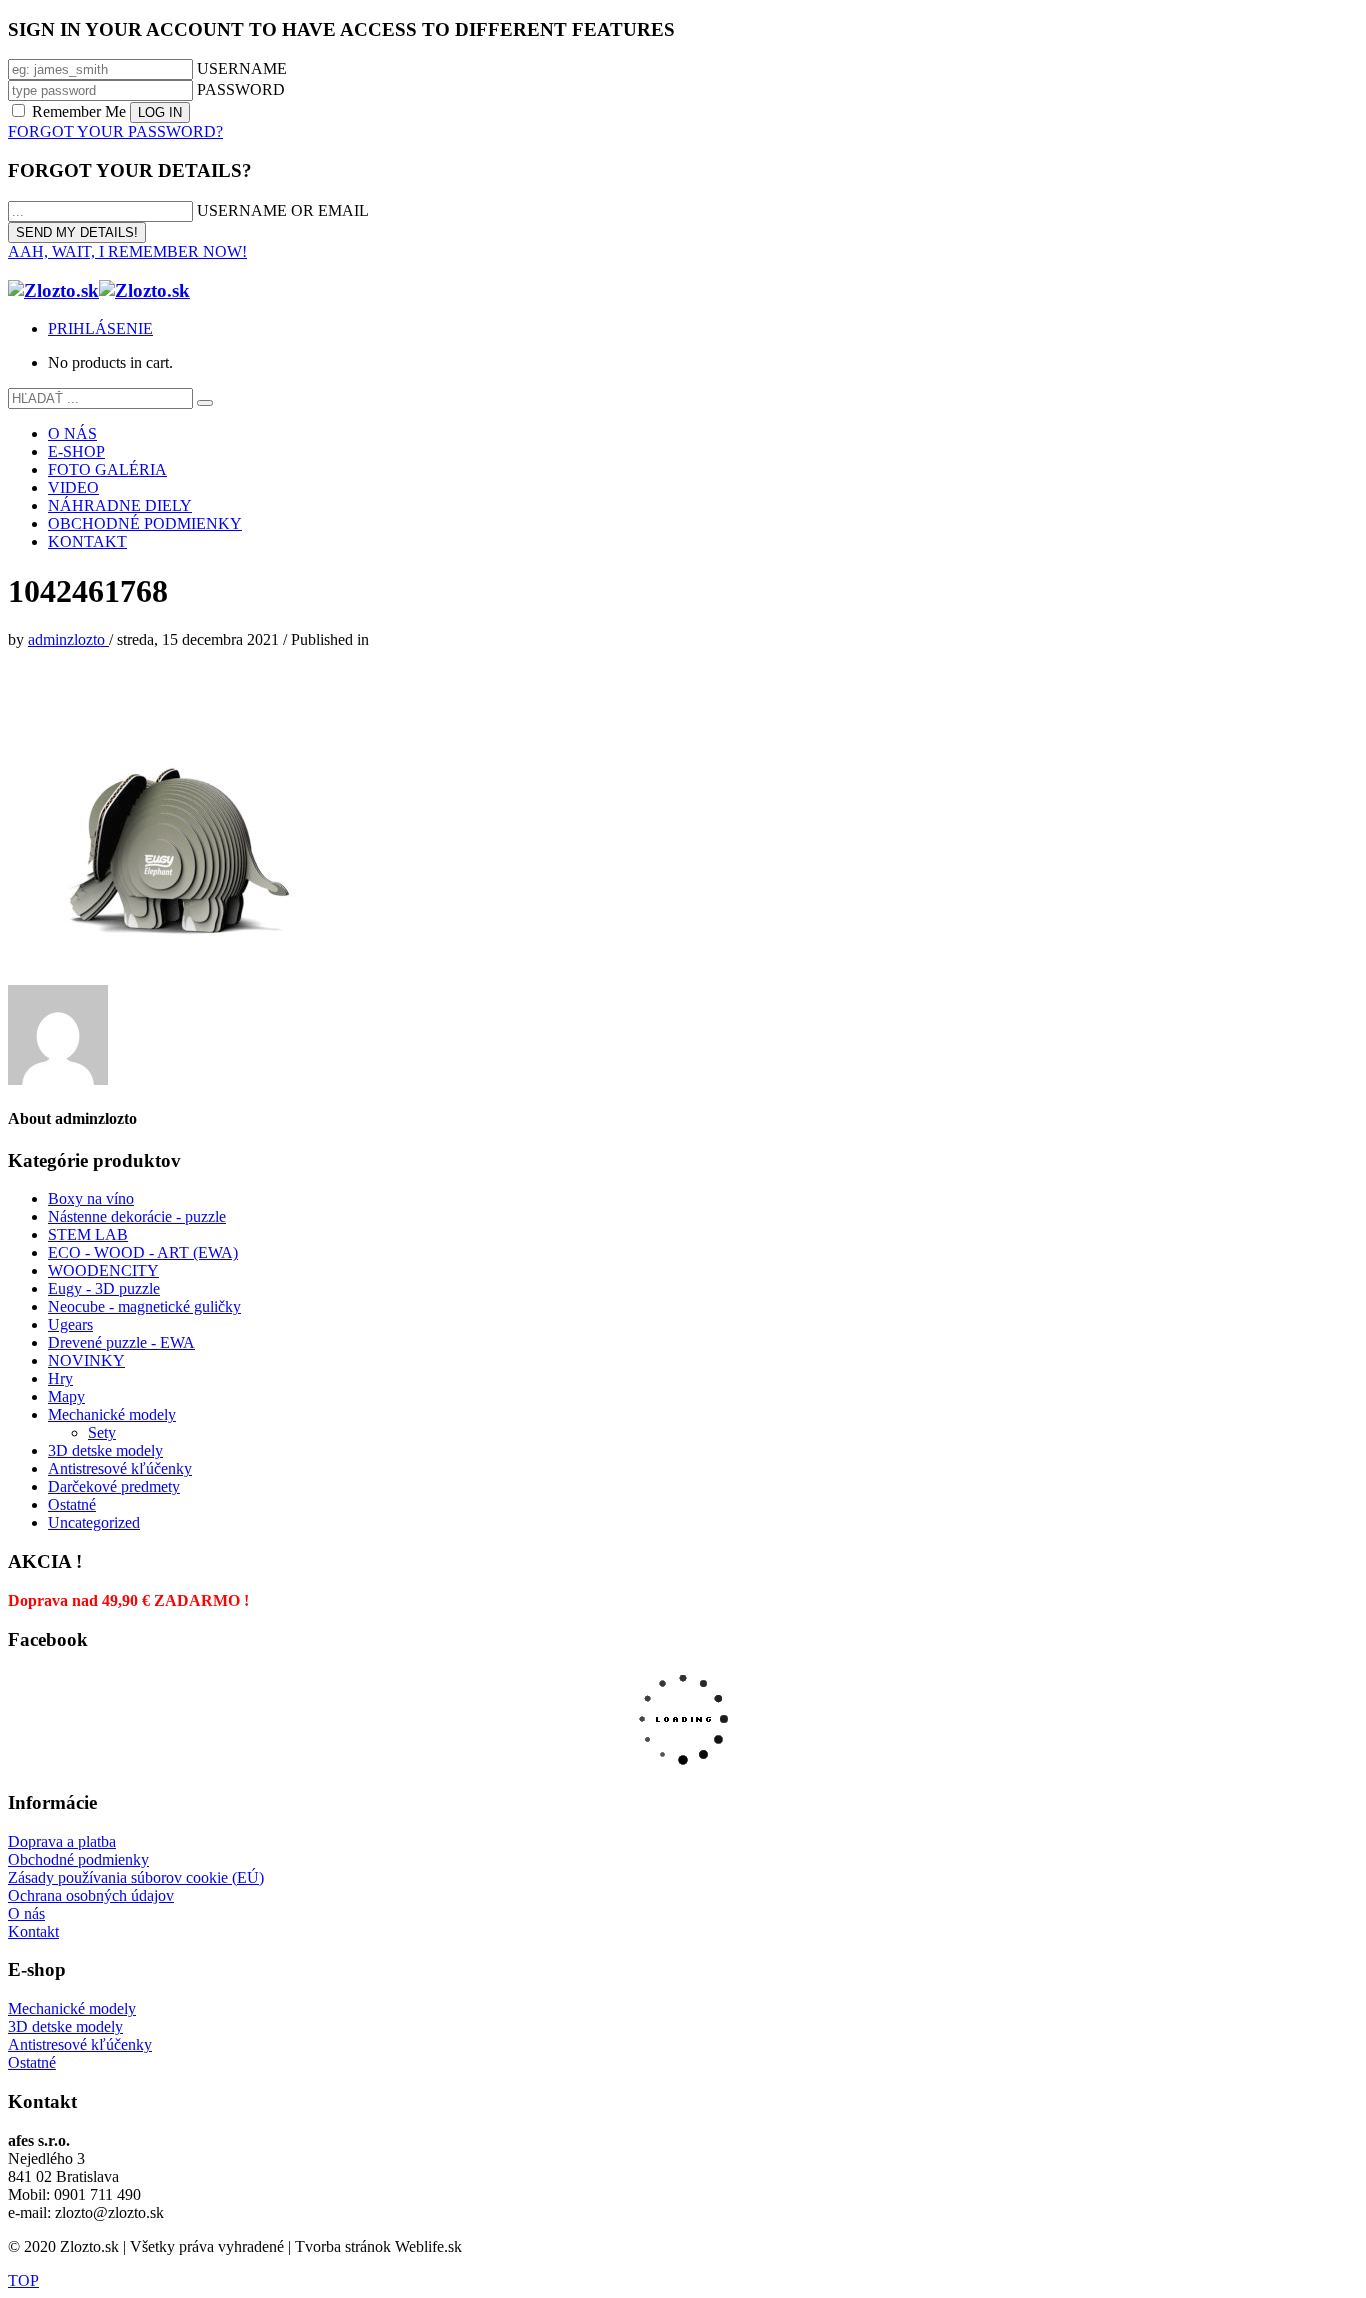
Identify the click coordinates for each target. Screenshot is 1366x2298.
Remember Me (79, 111)
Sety (102, 1432)
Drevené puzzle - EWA (121, 1342)
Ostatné (72, 1504)
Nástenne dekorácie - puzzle (137, 1216)
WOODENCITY (103, 1270)
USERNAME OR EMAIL (283, 210)
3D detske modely (105, 1450)
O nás (26, 1913)
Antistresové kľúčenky (120, 1468)
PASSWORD (241, 89)
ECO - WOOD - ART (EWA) (143, 1252)
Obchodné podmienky (78, 1859)
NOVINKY (86, 1360)
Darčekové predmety (114, 1486)
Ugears (70, 1324)
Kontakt (33, 1931)
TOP (23, 2280)
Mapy (66, 1396)
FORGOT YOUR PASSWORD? (115, 131)
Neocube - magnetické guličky (144, 1306)
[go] (205, 403)
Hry (60, 1378)
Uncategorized (94, 1522)
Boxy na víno (91, 1198)
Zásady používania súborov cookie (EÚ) (136, 1877)
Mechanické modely (112, 1414)
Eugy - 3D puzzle (104, 1288)
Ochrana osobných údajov (91, 1895)
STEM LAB (88, 1234)
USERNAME (242, 68)
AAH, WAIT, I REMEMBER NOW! (127, 251)
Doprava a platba (62, 1841)
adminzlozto (68, 639)
